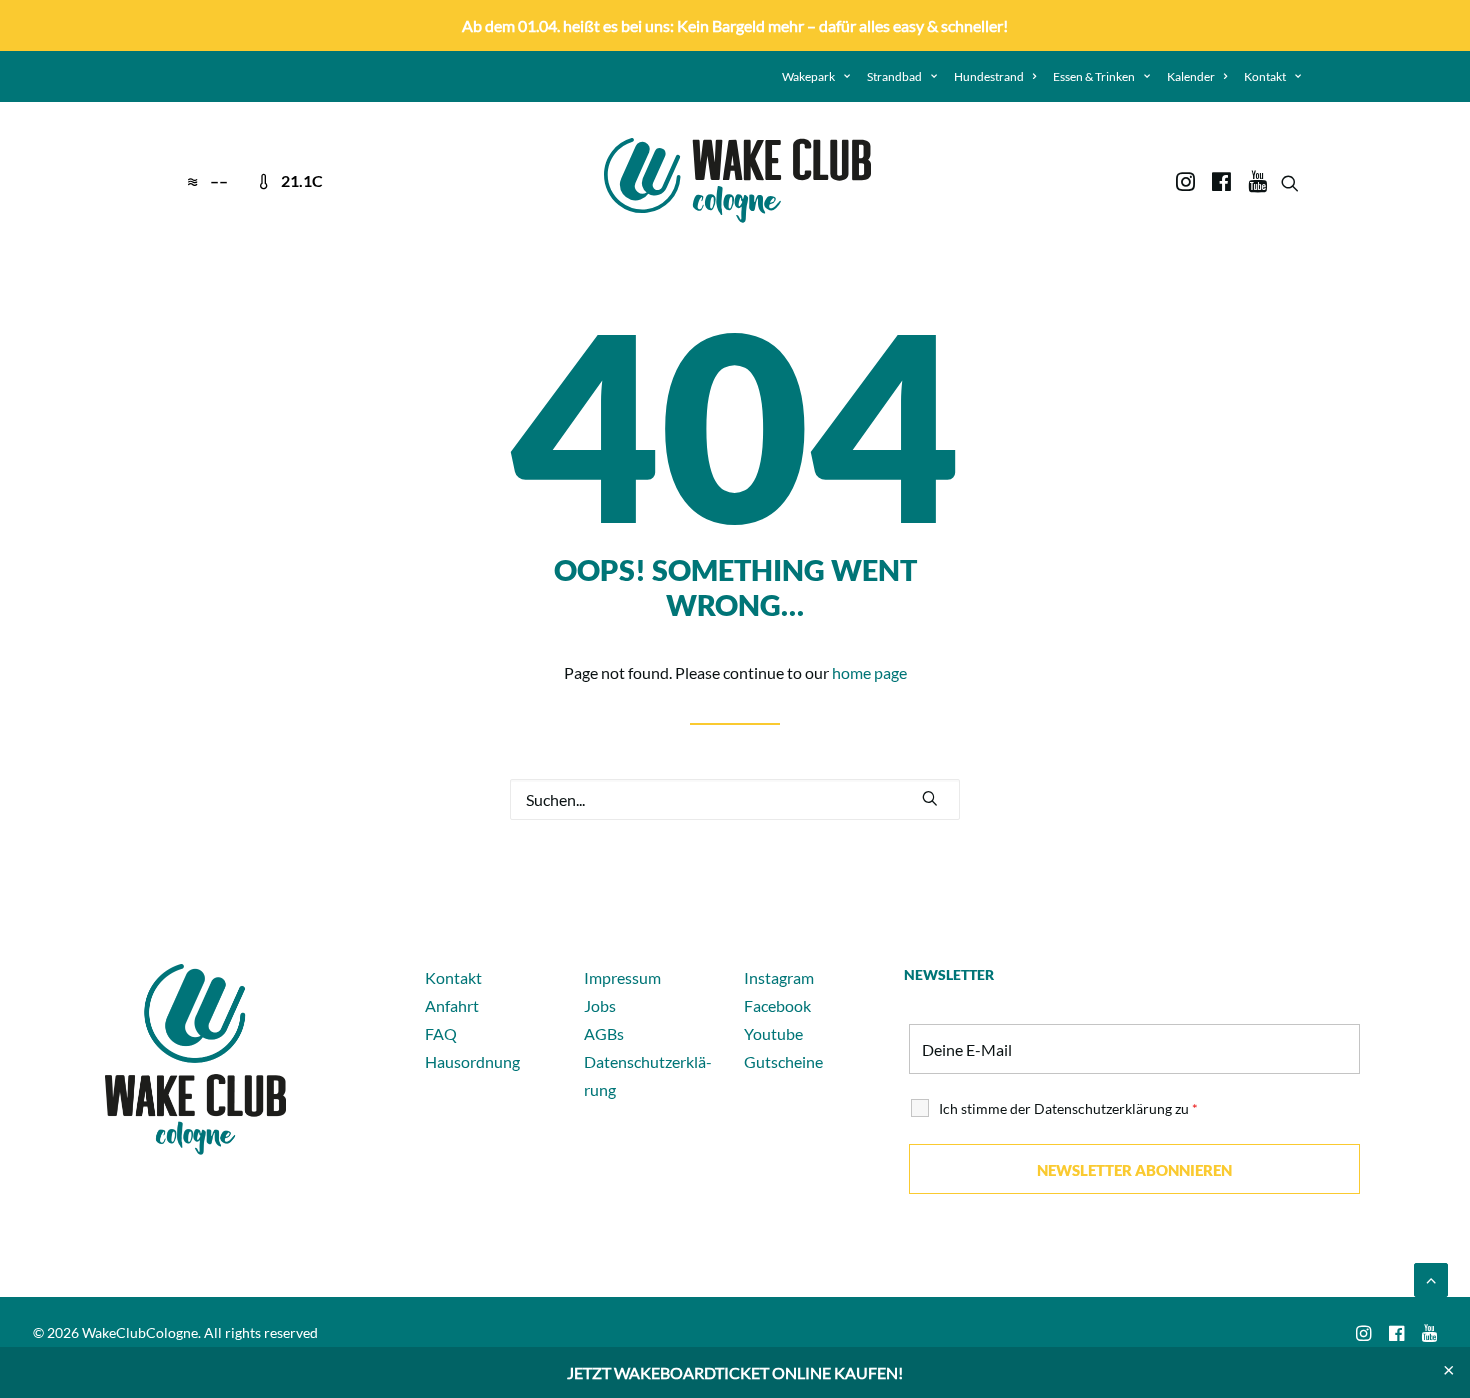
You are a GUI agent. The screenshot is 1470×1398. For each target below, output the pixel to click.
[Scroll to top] (1431, 1277)
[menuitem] (816, 76)
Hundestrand (989, 76)
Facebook (777, 1005)
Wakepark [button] (808, 76)
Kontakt (1265, 76)
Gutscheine (783, 1061)
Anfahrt (452, 1005)
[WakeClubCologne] (737, 180)
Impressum (622, 977)
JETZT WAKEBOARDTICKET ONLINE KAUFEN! (735, 1372)
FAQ (441, 1033)
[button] (1187, 180)
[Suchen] (735, 799)
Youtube (773, 1033)
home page (869, 672)
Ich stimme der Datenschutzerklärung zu (1068, 1108)
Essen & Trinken (1094, 76)
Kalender (1191, 76)
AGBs (604, 1033)
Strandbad (894, 76)
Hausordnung (472, 1061)
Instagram (779, 977)
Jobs (600, 1005)
